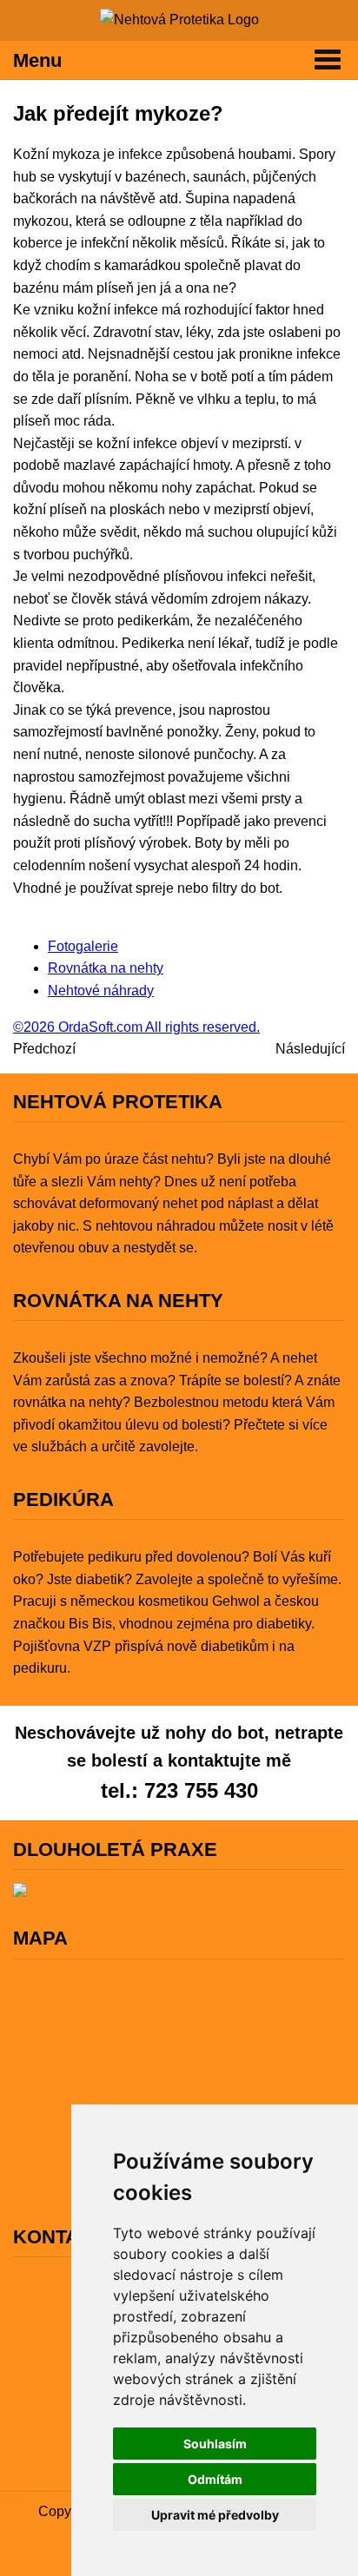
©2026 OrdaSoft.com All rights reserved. (136, 1027)
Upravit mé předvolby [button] (215, 2515)
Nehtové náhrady (101, 991)
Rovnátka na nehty (106, 968)
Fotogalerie (83, 946)
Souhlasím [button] (215, 2444)
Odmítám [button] (215, 2479)
